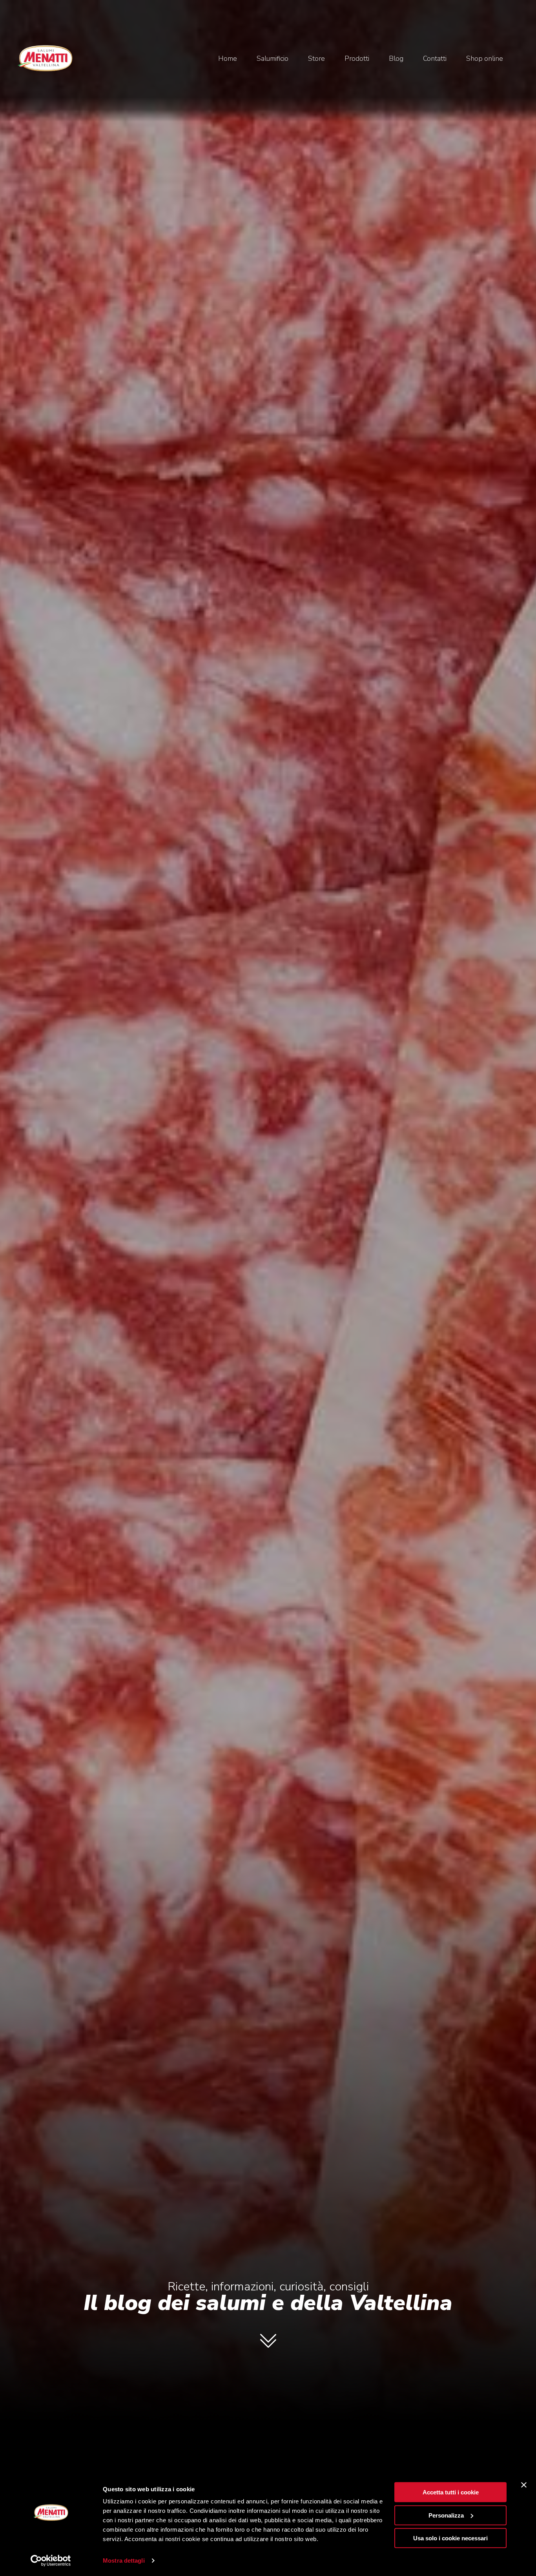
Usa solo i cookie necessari (450, 2538)
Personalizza (446, 2515)
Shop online (485, 58)
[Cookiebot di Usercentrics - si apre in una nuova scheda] (51, 2561)
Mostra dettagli (124, 2561)
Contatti (435, 58)
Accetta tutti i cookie (451, 2492)
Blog (396, 58)
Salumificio (273, 58)
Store (316, 58)
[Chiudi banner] (524, 2485)
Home (228, 58)
